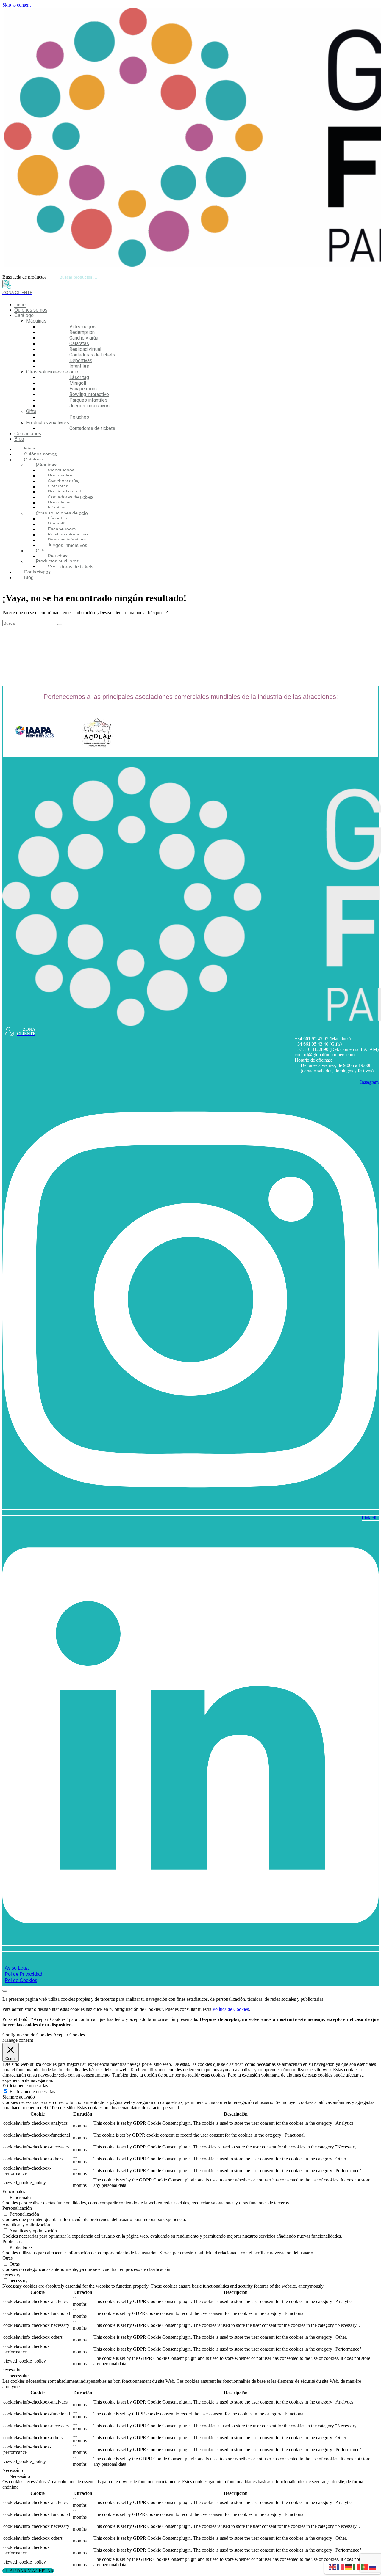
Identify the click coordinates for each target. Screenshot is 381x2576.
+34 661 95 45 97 (311, 1039)
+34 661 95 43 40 (311, 1044)
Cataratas (79, 344)
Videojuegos (82, 327)
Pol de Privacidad (24, 1974)
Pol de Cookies (21, 1980)
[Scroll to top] (5, 1991)
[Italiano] (357, 2567)
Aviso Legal (17, 1968)
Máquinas (36, 321)
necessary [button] (11, 2275)
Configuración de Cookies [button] (27, 2035)
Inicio (20, 305)
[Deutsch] (349, 2567)
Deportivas (81, 360)
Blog (19, 439)
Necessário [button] (13, 2470)
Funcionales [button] (14, 2191)
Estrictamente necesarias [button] (25, 2086)
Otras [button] (7, 2258)
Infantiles (79, 366)
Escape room (83, 389)
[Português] (365, 2567)
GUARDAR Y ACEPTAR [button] (28, 2571)
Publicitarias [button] (14, 2241)
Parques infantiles (88, 400)
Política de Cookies (231, 2009)
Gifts (31, 411)
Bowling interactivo (89, 394)
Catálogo (24, 315)
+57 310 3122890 (311, 1049)
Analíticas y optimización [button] (26, 2225)
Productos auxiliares (48, 423)
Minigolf (78, 383)
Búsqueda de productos (24, 277)
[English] (332, 2567)
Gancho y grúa (84, 338)
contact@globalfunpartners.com (325, 1055)
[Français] (341, 2567)
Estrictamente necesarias (32, 2092)
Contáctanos (28, 434)
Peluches (79, 417)
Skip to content (17, 5)
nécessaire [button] (12, 2370)
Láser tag (79, 377)
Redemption (82, 332)
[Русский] (373, 2567)
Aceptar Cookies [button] (69, 2035)
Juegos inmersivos (89, 406)
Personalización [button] (17, 2208)
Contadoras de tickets (92, 355)
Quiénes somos (31, 310)
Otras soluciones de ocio (52, 372)
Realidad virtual (85, 349)
